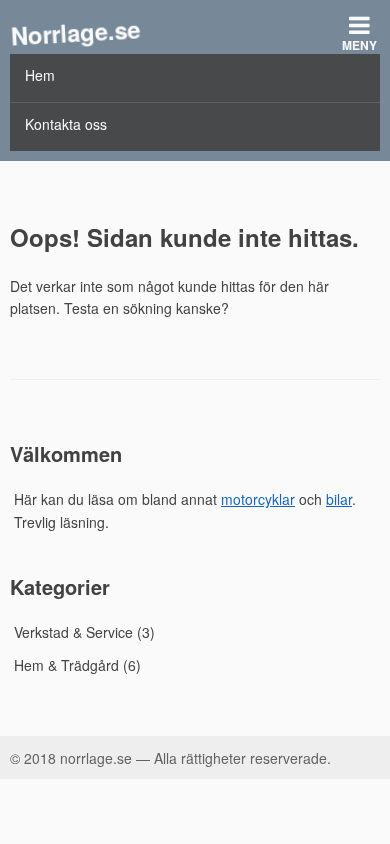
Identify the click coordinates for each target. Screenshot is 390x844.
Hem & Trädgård (66, 665)
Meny (359, 45)
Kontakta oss (66, 124)
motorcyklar (258, 499)
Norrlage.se (75, 31)
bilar (339, 499)
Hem (40, 75)
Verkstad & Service (73, 632)
